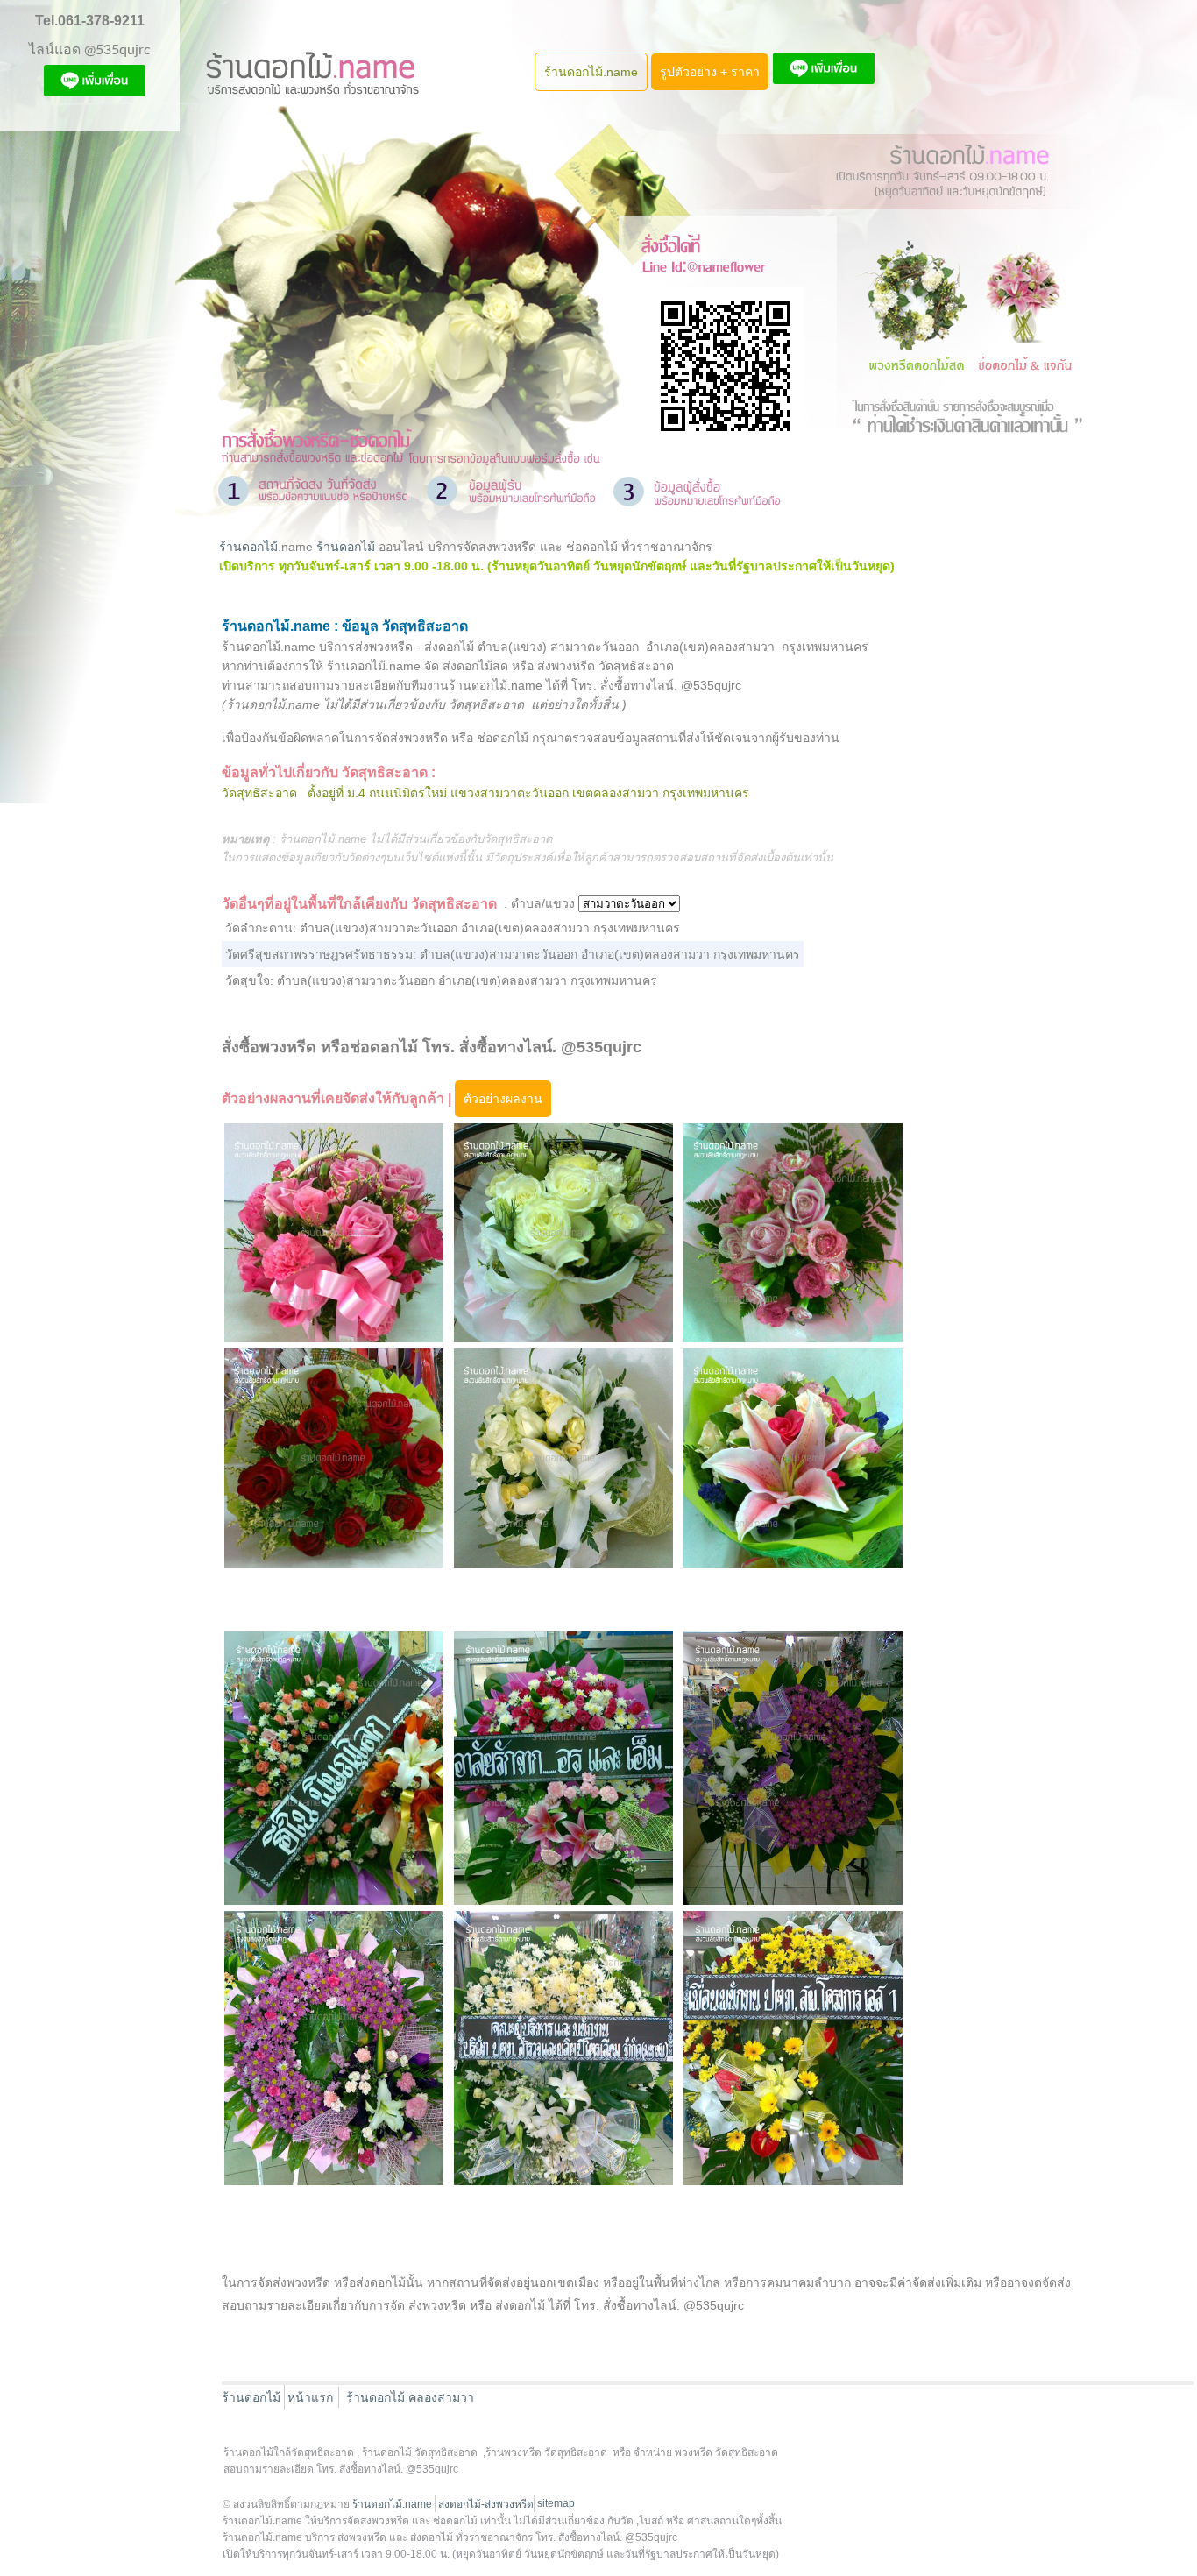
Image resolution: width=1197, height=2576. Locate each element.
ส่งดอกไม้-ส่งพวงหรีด (486, 2504)
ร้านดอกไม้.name (591, 72)
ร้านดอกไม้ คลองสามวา (410, 2397)
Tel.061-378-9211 (90, 21)
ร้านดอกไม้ (248, 547)
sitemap (556, 2503)
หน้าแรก (310, 2397)
